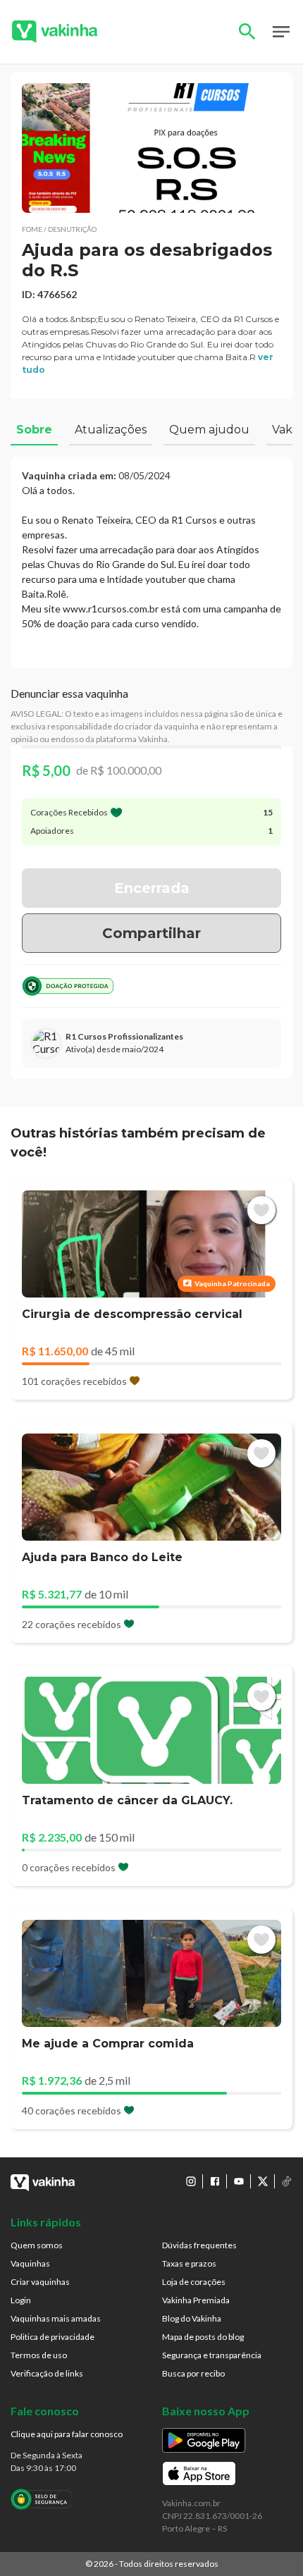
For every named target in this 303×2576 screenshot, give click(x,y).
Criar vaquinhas (40, 2282)
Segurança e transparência (212, 2355)
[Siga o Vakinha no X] (263, 2181)
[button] (151, 148)
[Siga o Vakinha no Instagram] (191, 2181)
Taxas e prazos (189, 2263)
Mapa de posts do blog (203, 2337)
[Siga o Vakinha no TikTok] (287, 2181)
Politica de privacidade (52, 2337)
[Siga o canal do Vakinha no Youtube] (239, 2181)
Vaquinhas (30, 2263)
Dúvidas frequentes (199, 2245)
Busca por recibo (193, 2373)
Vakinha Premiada (196, 2300)
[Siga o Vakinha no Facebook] (215, 2181)
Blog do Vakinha (192, 2318)
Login (21, 2300)
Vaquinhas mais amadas (56, 2318)
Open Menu (281, 32)
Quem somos (37, 2245)
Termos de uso (39, 2355)
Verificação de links (47, 2373)
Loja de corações (194, 2282)
